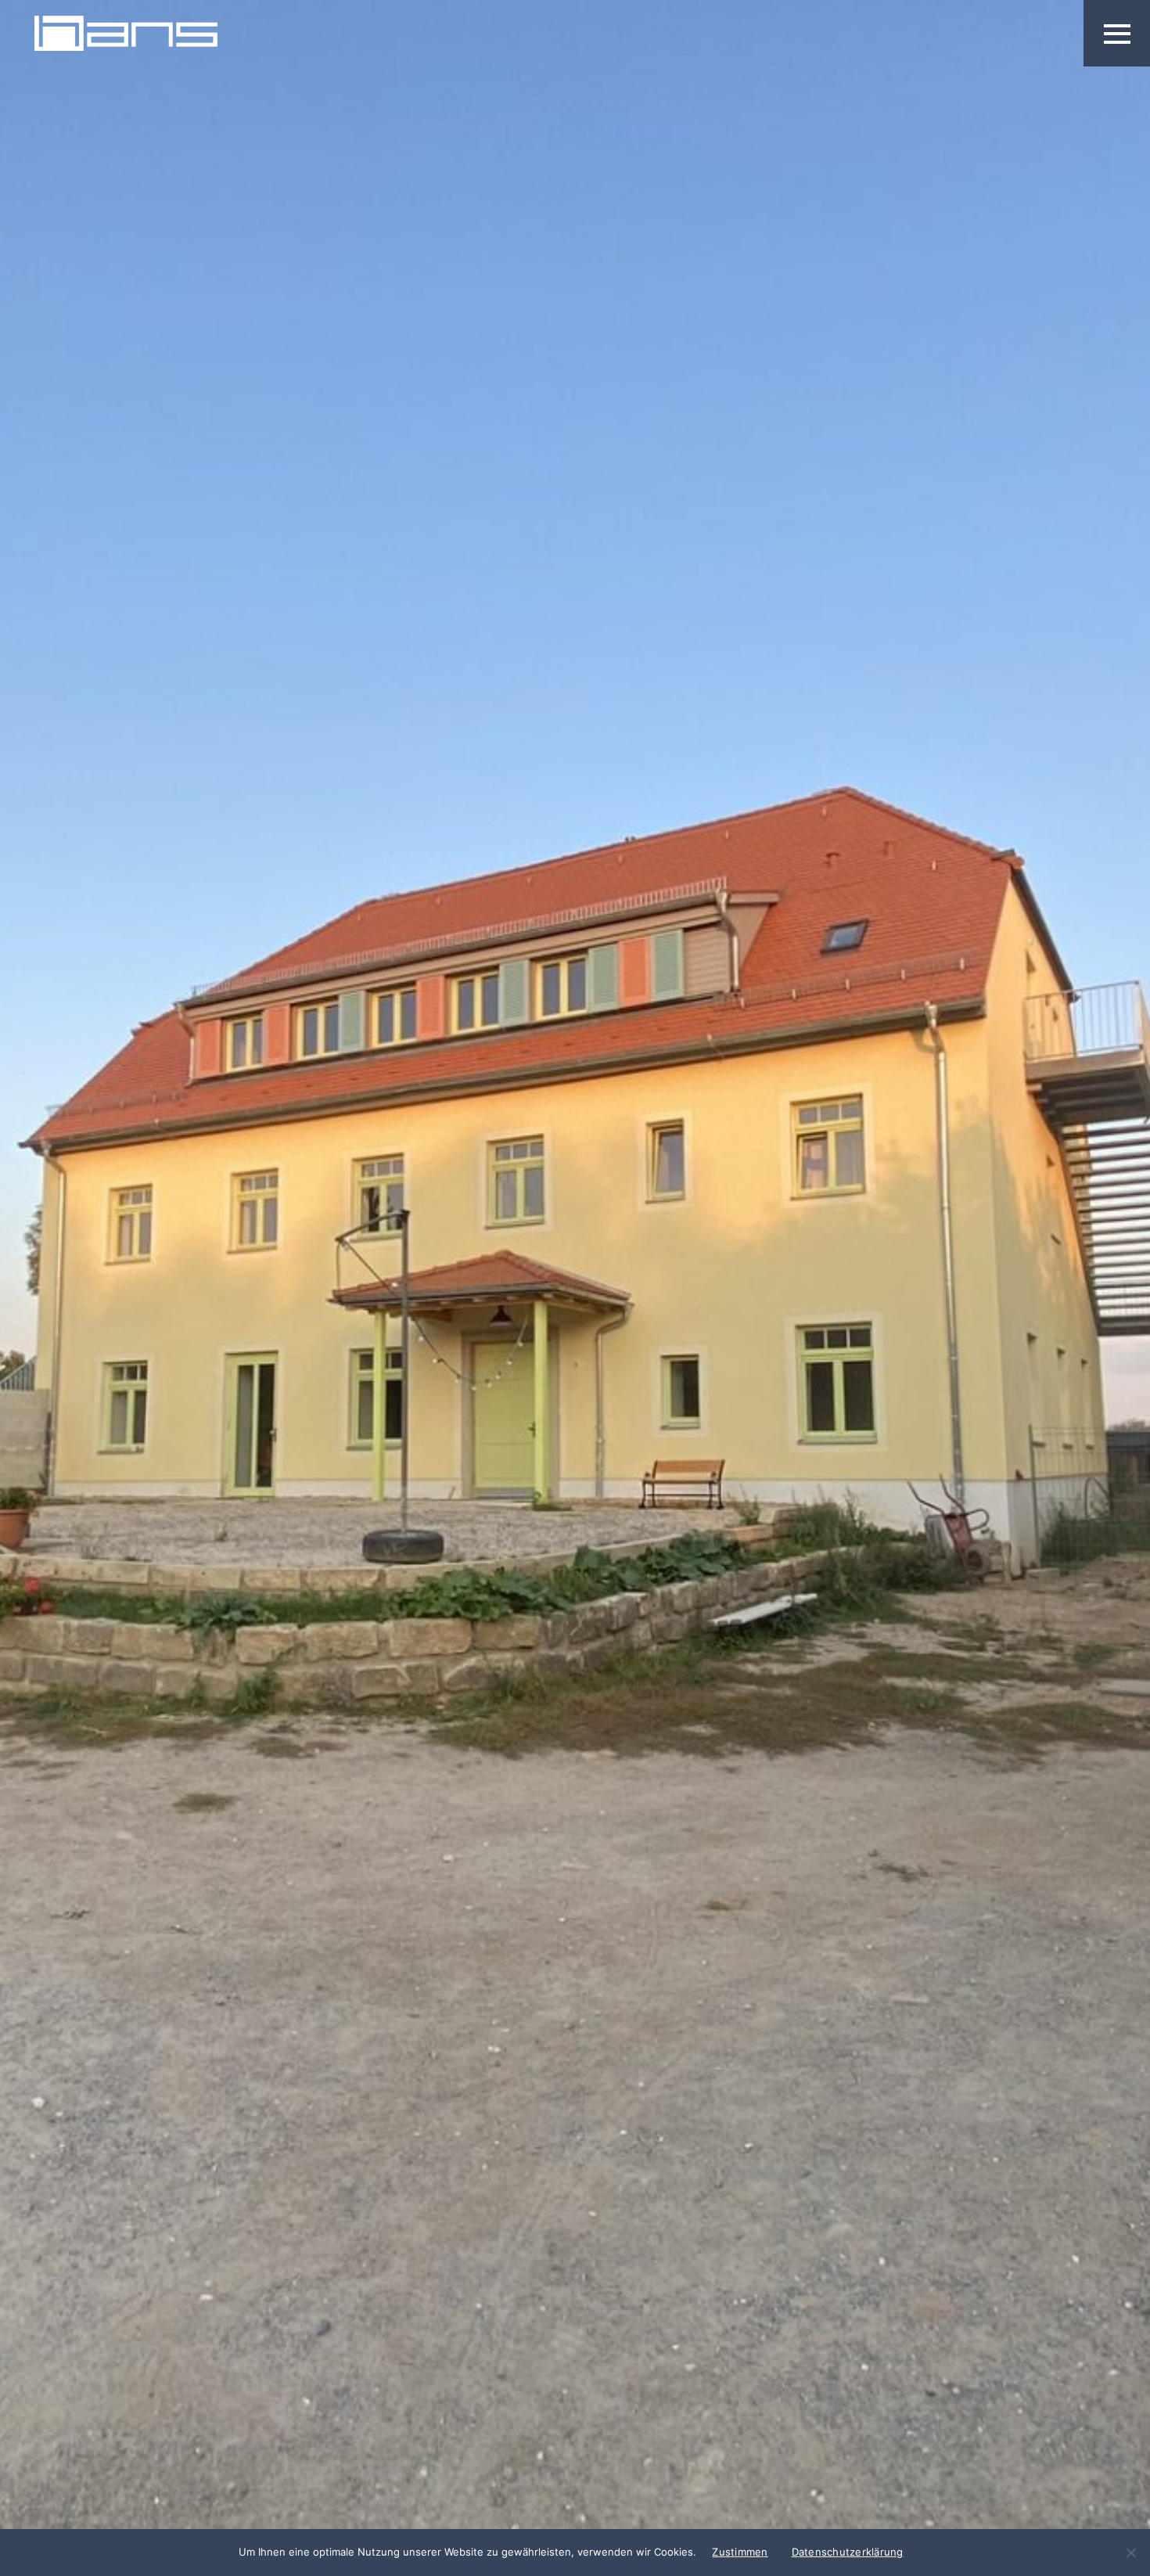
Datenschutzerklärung (848, 2552)
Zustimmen (740, 2552)
